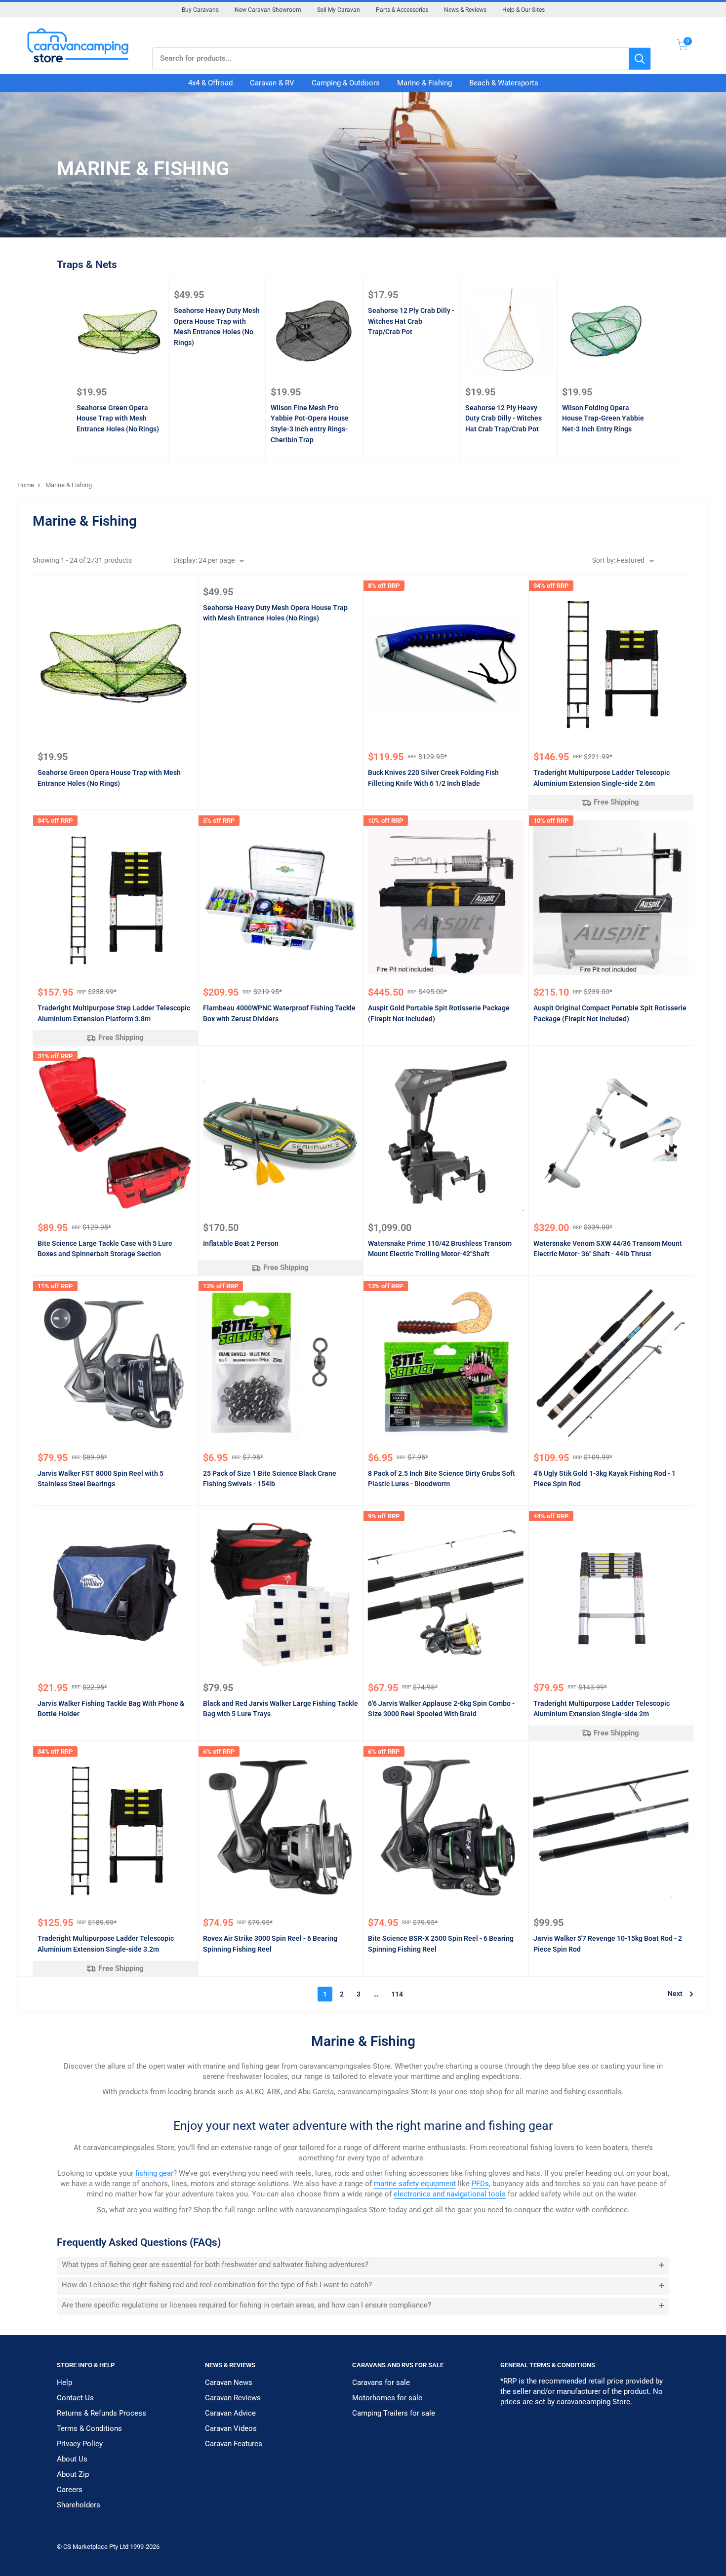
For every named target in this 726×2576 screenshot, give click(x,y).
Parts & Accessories (402, 10)
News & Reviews (465, 10)
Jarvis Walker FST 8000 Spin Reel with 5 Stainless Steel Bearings (101, 1479)
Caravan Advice (230, 2413)
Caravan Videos (231, 2428)
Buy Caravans (200, 10)
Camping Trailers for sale (394, 2413)
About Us (72, 2459)
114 (397, 1994)
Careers (70, 2490)
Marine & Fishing (424, 83)
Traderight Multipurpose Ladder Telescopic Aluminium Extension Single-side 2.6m (602, 778)
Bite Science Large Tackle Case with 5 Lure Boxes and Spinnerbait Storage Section (105, 1249)
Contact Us (75, 2398)
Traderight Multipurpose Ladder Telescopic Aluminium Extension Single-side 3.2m (106, 1944)
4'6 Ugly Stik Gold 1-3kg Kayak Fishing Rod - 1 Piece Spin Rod (605, 1479)
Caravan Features (234, 2444)
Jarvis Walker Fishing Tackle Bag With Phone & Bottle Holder (111, 1709)
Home (26, 485)
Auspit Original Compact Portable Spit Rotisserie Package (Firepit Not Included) (610, 1013)
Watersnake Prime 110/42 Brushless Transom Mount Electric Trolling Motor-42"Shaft (440, 1249)
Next (675, 1994)
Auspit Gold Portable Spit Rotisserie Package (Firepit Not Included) (439, 1013)
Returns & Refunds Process (101, 2413)
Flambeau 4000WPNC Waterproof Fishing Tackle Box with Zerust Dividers (279, 1013)
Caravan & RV (272, 83)
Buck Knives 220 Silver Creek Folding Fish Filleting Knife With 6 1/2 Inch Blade (433, 778)
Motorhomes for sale (387, 2398)
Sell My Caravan (339, 10)
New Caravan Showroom (268, 10)
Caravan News (229, 2383)
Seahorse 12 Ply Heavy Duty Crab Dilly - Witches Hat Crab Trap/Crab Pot (504, 418)
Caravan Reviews (233, 2398)
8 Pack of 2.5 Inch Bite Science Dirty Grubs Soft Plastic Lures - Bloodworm (442, 1479)
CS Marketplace (86, 2547)
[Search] (640, 59)
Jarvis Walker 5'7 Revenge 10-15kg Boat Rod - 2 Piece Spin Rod (608, 1944)
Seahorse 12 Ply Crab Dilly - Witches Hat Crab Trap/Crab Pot (411, 321)
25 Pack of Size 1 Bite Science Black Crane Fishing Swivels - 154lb (270, 1479)
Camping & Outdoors (346, 83)
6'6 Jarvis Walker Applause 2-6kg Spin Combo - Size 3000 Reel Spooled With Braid (441, 1709)
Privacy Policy (80, 2444)
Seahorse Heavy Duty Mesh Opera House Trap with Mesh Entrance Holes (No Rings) (217, 327)
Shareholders (79, 2505)
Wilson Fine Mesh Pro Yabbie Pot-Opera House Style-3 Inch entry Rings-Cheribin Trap (310, 424)
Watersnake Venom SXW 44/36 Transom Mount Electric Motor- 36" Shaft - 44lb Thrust (608, 1249)
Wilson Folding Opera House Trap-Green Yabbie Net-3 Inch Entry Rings (603, 418)
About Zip (73, 2474)
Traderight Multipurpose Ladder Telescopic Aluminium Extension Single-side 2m (602, 1709)
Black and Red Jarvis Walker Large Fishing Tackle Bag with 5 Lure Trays (281, 1709)
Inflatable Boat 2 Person (241, 1243)
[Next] (669, 369)
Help (64, 2383)
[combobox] (391, 59)
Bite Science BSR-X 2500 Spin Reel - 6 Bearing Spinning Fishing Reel (441, 1944)
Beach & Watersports (504, 83)
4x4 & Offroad (210, 83)
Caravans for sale (381, 2383)
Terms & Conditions (89, 2428)
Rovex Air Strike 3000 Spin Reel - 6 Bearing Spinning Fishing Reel (270, 1944)
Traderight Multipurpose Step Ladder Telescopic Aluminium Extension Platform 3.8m (114, 1013)
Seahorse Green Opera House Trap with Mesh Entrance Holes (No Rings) (118, 418)
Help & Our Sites (524, 10)
